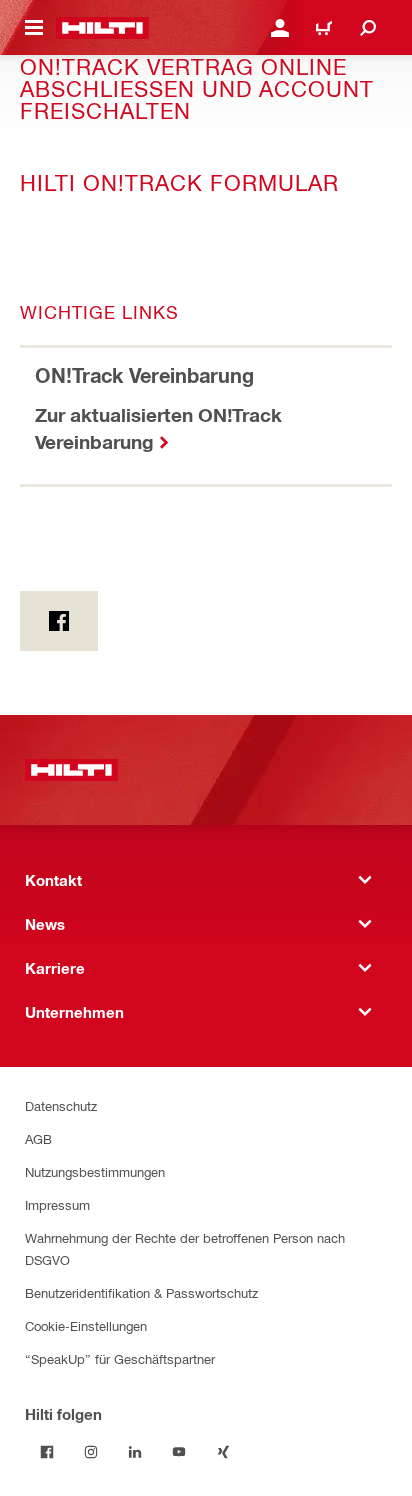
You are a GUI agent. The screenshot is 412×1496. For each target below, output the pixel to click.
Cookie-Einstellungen (86, 1325)
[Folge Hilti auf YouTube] (179, 1452)
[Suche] (368, 28)
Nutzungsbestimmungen (95, 1171)
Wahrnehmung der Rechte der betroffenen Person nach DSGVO (185, 1248)
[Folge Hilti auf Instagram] (91, 1452)
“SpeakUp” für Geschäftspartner (120, 1358)
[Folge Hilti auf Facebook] (47, 1452)
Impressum (57, 1204)
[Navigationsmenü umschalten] (34, 28)
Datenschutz (61, 1105)
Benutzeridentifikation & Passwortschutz (141, 1292)
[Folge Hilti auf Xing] (223, 1452)
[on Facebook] (59, 621)
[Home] (102, 28)
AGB (38, 1138)
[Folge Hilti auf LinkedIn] (135, 1452)
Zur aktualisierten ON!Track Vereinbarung (158, 428)
